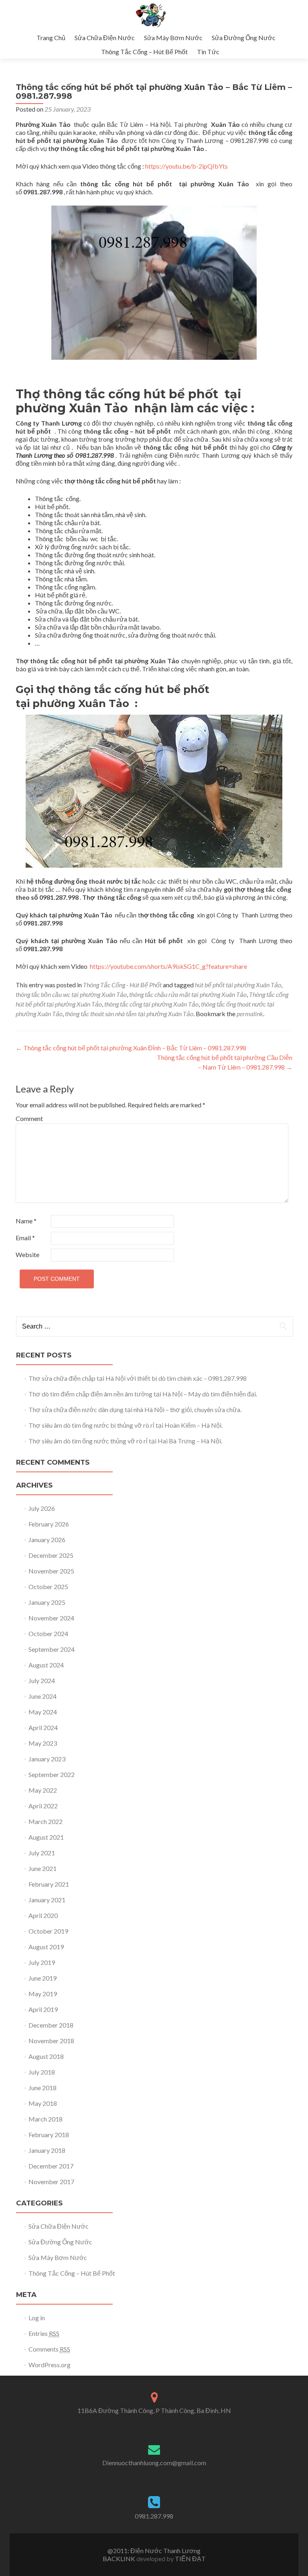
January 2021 (47, 1900)
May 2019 (43, 1994)
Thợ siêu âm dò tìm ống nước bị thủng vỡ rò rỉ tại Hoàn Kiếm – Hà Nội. (126, 1425)
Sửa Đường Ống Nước (244, 38)
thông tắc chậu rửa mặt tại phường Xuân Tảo (188, 994)
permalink (250, 1014)
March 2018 (46, 2119)
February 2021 (49, 1884)
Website (27, 1254)
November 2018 (51, 2041)
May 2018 (43, 2103)
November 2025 (51, 1571)
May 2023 (43, 1743)
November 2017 (51, 2182)
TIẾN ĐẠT (190, 2559)
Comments (49, 2349)
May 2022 (43, 1790)
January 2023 (47, 1759)
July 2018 (42, 2072)
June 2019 (43, 1978)
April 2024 (43, 1727)
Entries (44, 2333)
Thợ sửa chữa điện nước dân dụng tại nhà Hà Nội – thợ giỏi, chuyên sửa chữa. (135, 1409)
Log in (37, 2318)
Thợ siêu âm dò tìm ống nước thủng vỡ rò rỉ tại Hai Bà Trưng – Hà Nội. (125, 1441)
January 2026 (47, 1540)
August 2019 (46, 1947)
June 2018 (43, 2088)
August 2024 (46, 1665)
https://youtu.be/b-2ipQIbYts (187, 166)
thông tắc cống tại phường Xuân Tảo (151, 1004)
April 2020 (43, 1915)
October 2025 (48, 1587)
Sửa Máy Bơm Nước (173, 38)
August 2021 (46, 1837)
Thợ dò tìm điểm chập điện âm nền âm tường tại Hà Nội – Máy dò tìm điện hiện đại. (143, 1394)
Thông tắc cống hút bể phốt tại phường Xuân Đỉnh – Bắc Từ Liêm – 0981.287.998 (131, 1048)
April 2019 (43, 2009)
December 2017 (51, 2166)
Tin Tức (208, 52)
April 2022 (43, 1806)
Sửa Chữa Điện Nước (105, 38)
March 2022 (46, 1821)
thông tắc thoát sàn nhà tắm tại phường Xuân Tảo (129, 1014)
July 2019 (42, 1962)
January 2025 (47, 1602)
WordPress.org (50, 2365)
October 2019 (48, 1931)
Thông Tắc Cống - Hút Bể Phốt (122, 985)
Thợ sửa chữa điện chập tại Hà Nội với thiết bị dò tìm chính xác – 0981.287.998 (138, 1378)
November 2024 (51, 1618)
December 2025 (51, 1555)
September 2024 (52, 1649)
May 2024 (43, 1712)
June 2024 (43, 1696)
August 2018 (46, 2056)
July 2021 (42, 1853)
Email (25, 1238)
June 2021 (43, 1868)
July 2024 (42, 1680)
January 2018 (47, 2150)
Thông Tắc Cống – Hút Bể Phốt (144, 52)
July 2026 (42, 1508)
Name (26, 1221)
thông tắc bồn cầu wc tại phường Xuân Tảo (71, 994)
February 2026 (49, 1524)
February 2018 (49, 2135)
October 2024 (48, 1633)
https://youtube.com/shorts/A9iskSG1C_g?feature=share (169, 966)
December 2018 (51, 2025)
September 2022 (52, 1774)
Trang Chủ (51, 38)
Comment (29, 1118)
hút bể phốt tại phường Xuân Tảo (238, 985)
